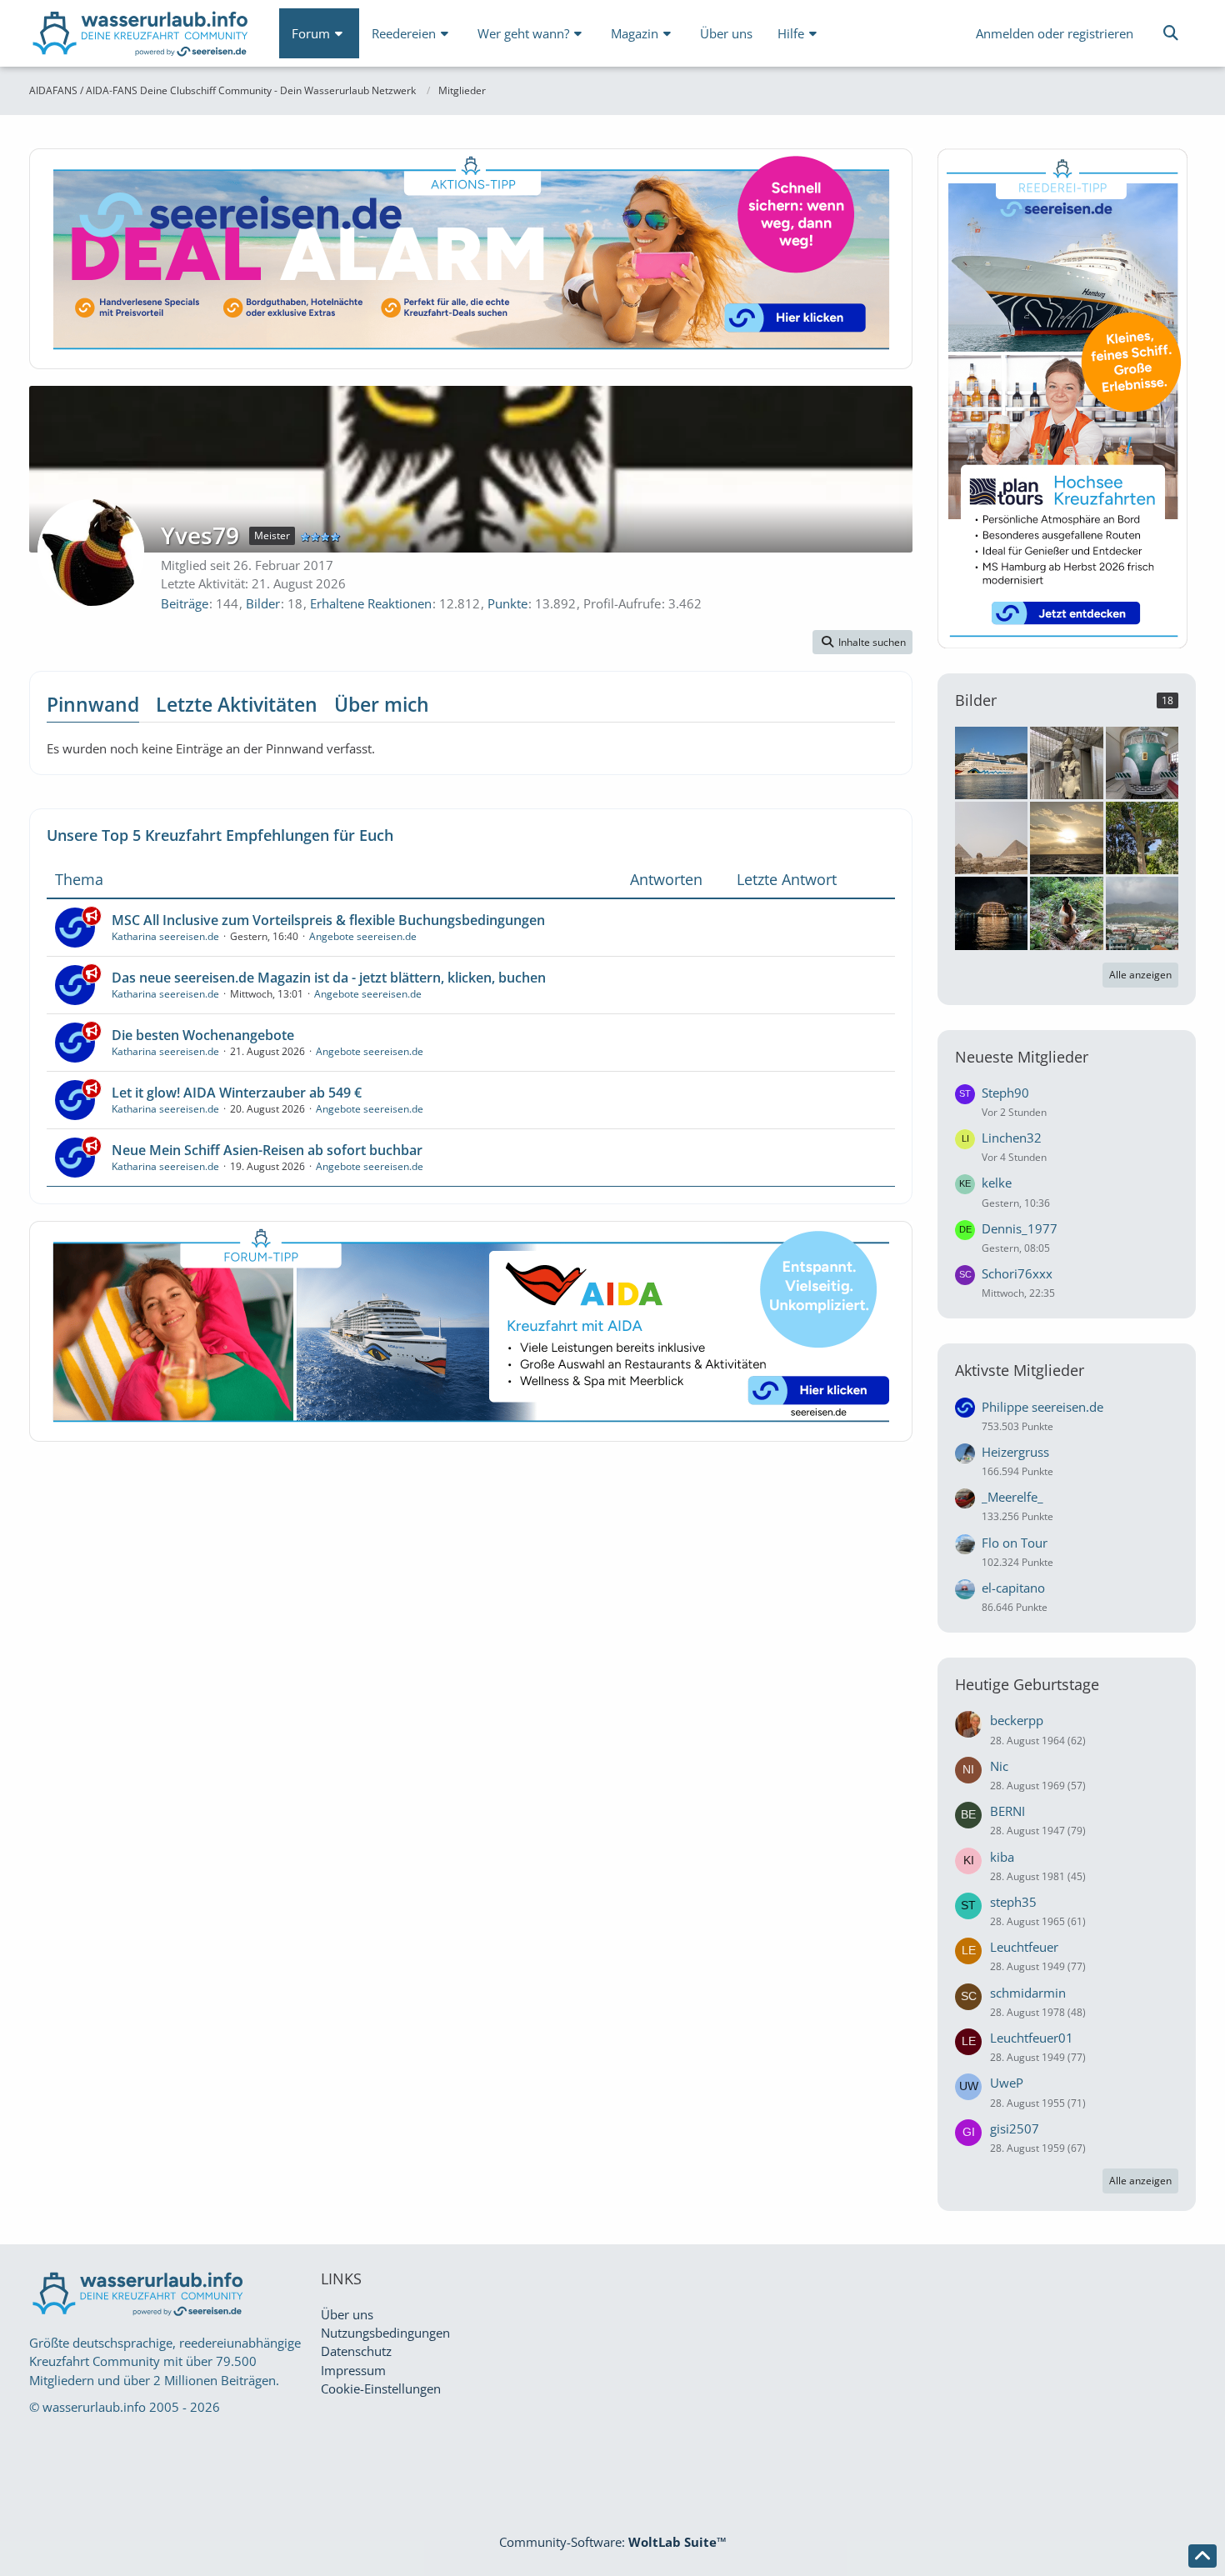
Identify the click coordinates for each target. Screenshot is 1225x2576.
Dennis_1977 (1020, 1228)
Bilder (263, 603)
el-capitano (1013, 1588)
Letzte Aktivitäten (237, 704)
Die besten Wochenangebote (203, 1035)
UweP (1007, 2083)
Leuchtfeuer (1024, 1947)
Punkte (507, 603)
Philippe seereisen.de (1042, 1407)
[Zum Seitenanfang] (1202, 2556)
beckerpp (1017, 1720)
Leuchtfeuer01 (1032, 2038)
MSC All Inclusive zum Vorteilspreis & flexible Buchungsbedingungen (328, 920)
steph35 (1013, 1902)
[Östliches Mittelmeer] (991, 761)
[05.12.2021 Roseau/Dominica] (1142, 912)
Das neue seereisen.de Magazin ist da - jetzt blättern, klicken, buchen (329, 978)
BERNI (1007, 1811)
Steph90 (1005, 1093)
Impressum (353, 2370)
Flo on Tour (1015, 1543)
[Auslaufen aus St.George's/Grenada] (991, 912)
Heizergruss (1015, 1452)
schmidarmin (1028, 1993)
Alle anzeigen (1140, 975)
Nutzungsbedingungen (385, 2333)
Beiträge (185, 603)
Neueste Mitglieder (1022, 1057)
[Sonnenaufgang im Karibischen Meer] (1066, 837)
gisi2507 (1015, 2128)
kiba (1002, 1857)
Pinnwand (93, 704)
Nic (999, 1766)
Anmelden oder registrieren (1055, 33)
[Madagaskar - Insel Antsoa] (1066, 912)
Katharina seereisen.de (165, 936)
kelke (997, 1183)
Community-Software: (613, 2542)
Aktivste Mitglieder (1020, 1370)
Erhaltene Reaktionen (371, 603)
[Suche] (1171, 33)
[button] (862, 643)
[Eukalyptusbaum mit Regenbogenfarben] (1142, 837)
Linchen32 (1012, 1138)
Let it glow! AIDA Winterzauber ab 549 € (237, 1093)
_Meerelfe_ (1012, 1497)
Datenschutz (356, 2351)
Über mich (382, 704)
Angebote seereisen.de (363, 936)
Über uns (347, 2314)
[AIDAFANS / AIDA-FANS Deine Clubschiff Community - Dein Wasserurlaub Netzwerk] (142, 37)
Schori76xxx (1017, 1273)
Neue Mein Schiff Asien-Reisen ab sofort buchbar (267, 1150)
